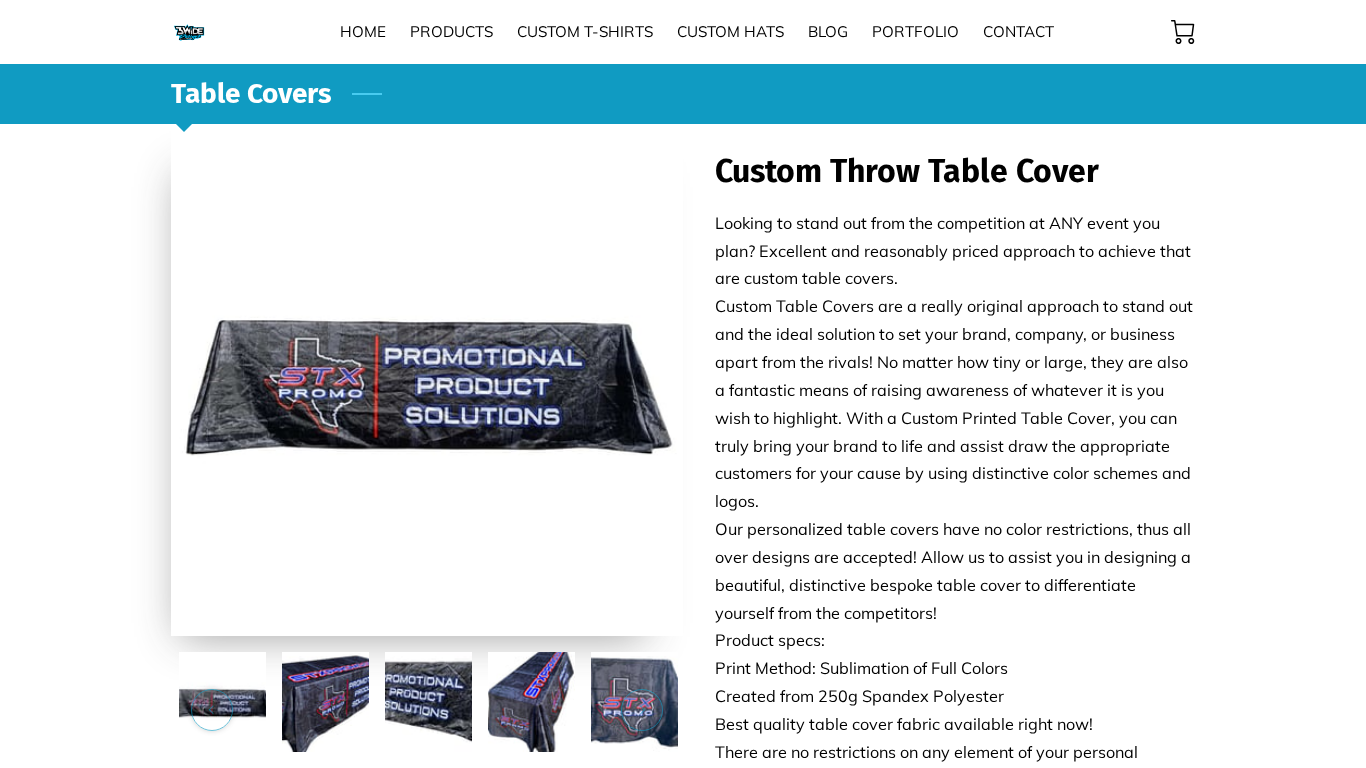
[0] (1183, 32)
